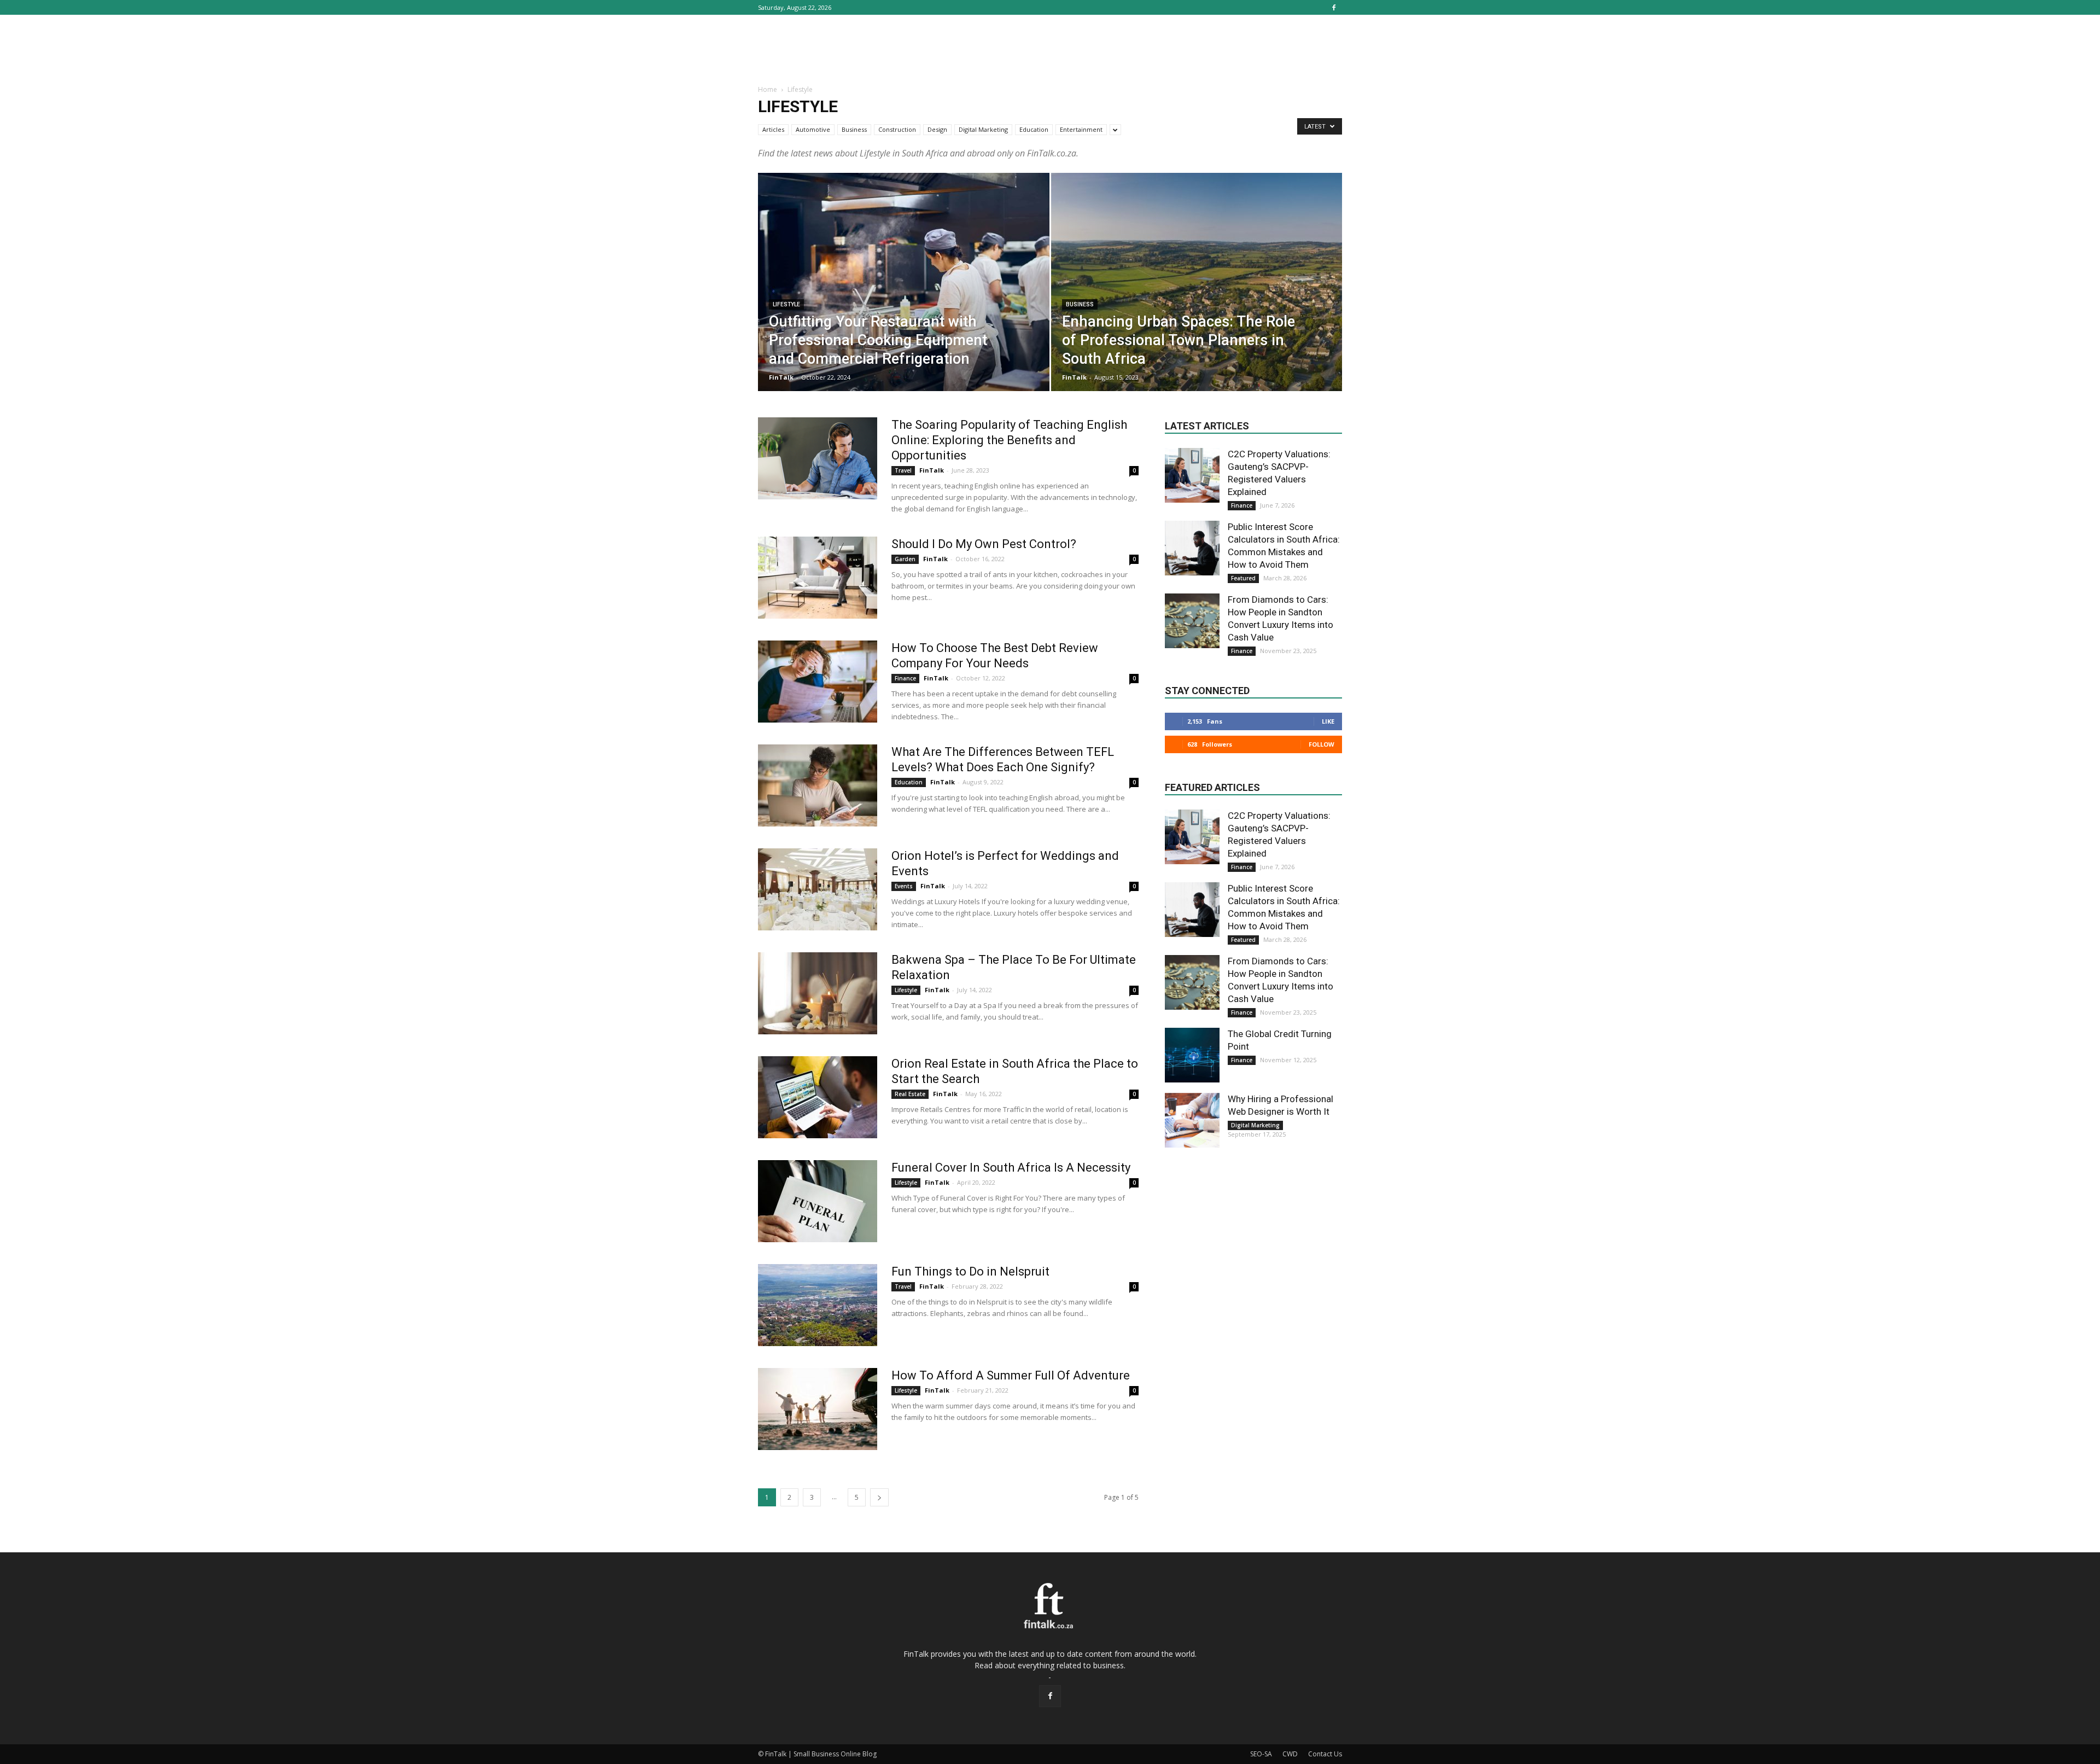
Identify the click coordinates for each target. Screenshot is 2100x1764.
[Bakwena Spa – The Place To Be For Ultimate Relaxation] (818, 993)
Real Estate (910, 1094)
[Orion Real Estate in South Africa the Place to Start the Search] (818, 1097)
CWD (1290, 1754)
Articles (773, 129)
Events (904, 886)
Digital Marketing (983, 129)
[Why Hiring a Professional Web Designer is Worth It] (1192, 1120)
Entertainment (1081, 129)
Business (854, 129)
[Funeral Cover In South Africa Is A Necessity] (818, 1201)
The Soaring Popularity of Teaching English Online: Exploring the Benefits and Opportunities (1009, 440)
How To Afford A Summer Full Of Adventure (1011, 1375)
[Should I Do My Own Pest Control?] (818, 578)
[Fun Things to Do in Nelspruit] (818, 1305)
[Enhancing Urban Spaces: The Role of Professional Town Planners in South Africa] (1197, 299)
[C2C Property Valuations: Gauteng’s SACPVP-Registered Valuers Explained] (1192, 475)
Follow (1322, 744)
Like (1328, 721)
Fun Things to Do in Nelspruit (970, 1271)
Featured (1243, 578)
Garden (905, 559)
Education (1034, 129)
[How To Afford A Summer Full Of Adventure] (818, 1409)
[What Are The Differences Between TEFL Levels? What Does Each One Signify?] (818, 785)
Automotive (813, 129)
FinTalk (781, 377)
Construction (897, 129)
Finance (905, 678)
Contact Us (1325, 1754)
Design (937, 129)
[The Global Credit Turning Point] (1192, 1055)
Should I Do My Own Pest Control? (984, 544)
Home (768, 89)
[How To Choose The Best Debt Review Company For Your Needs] (818, 682)
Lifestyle (786, 304)
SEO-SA (1261, 1754)
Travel (903, 470)
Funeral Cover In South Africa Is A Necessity (1011, 1168)
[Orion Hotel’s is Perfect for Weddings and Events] (818, 889)
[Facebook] (1334, 7)
